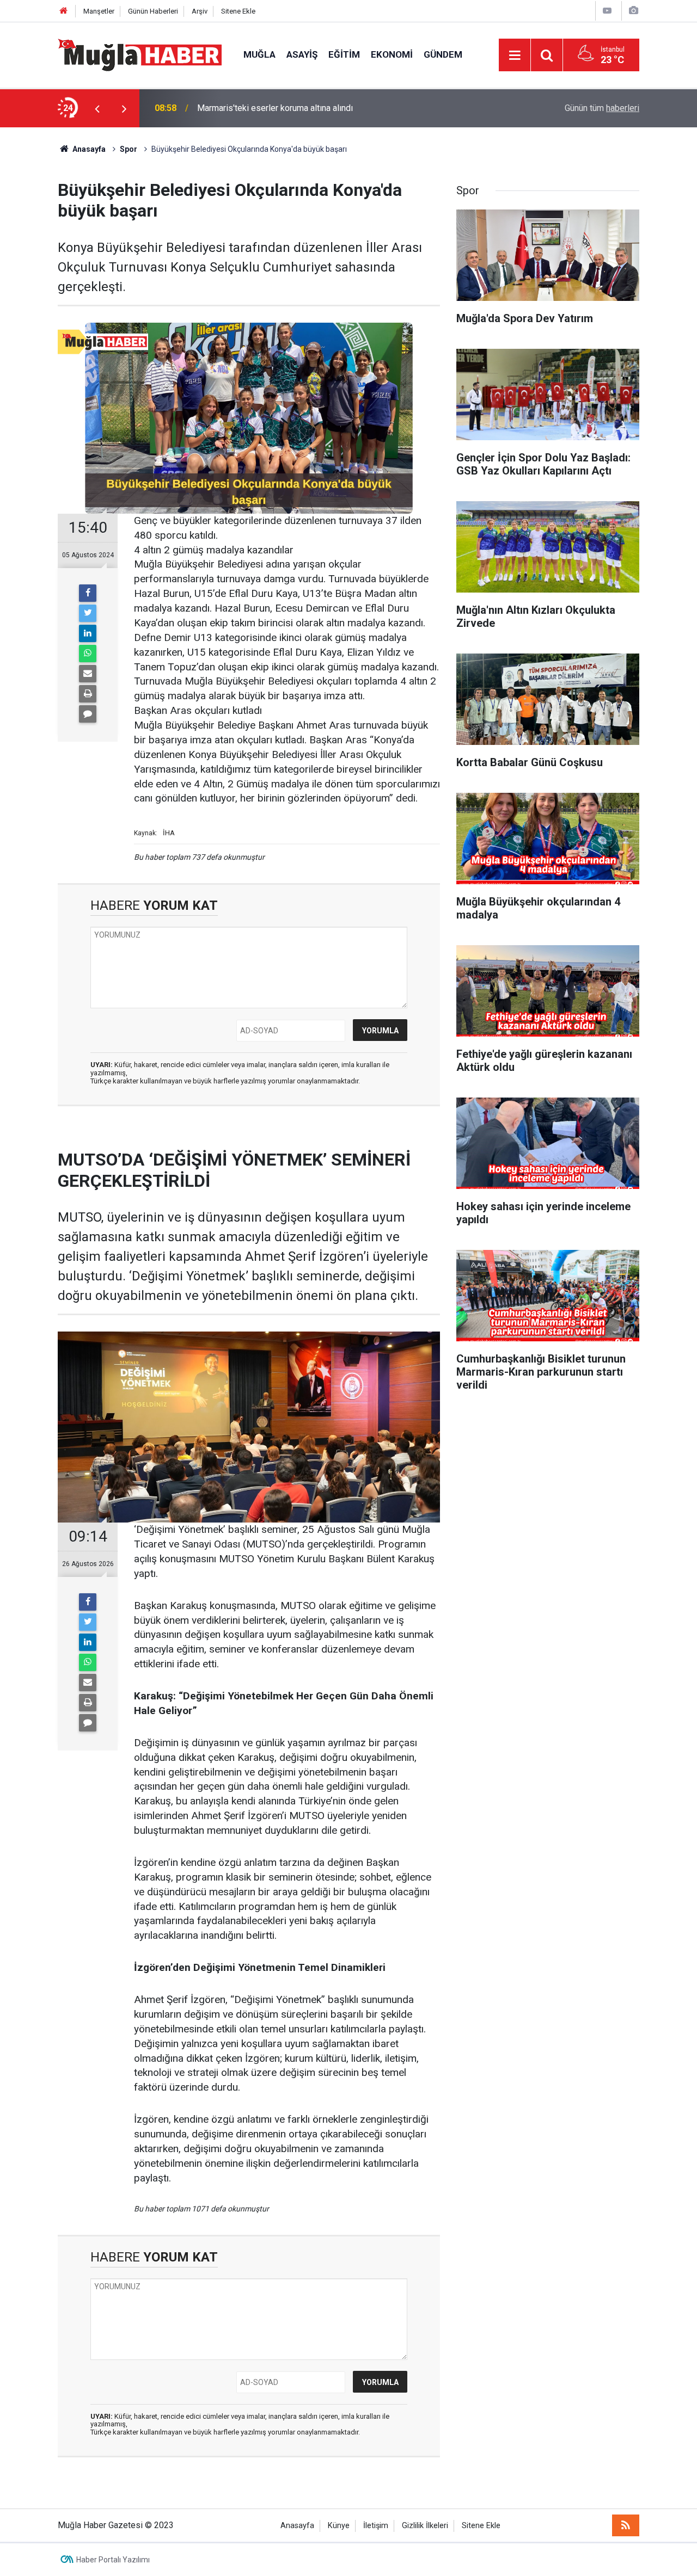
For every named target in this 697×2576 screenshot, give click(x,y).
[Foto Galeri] (633, 11)
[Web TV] (607, 11)
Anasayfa (297, 2526)
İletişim (376, 2526)
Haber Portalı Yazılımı (113, 2560)
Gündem (443, 54)
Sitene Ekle (238, 11)
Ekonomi (392, 54)
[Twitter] (88, 613)
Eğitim (344, 54)
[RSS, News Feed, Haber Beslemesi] (626, 2525)
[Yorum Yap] (88, 714)
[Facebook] (88, 593)
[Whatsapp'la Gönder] (88, 654)
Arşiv (200, 11)
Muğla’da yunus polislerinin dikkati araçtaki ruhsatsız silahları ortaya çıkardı (339, 108)
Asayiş (302, 54)
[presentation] (97, 108)
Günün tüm (602, 108)
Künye (339, 2526)
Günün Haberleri (153, 11)
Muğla (259, 54)
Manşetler (99, 11)
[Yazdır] (88, 694)
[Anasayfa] (64, 11)
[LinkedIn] (88, 633)
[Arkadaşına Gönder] (88, 674)
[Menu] (515, 56)
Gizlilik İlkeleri (425, 2526)
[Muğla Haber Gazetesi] (140, 54)
